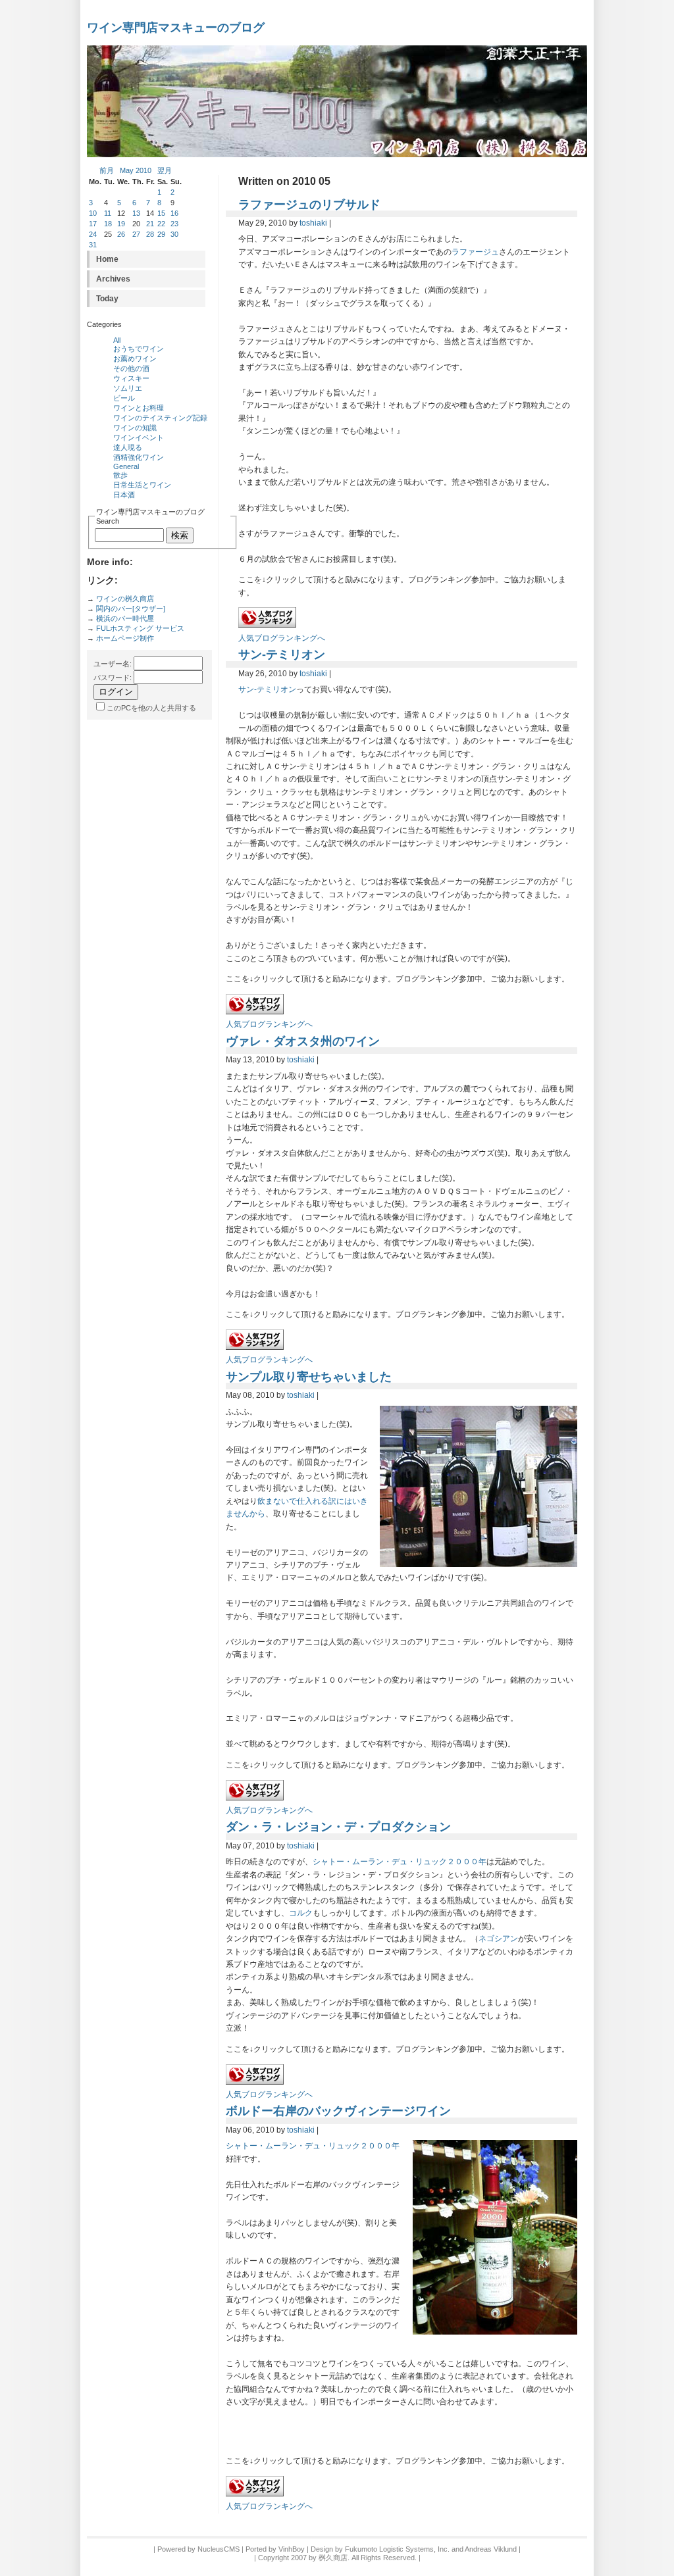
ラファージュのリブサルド (309, 204)
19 (121, 224)
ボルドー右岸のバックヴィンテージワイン (338, 2111)
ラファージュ (475, 252)
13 (136, 213)
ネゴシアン (498, 1939)
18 (108, 224)
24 (93, 234)
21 (150, 224)
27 (136, 234)
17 (93, 224)
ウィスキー (131, 378)
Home (107, 259)
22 (161, 224)
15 (161, 213)
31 (93, 245)
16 (174, 213)
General (126, 466)
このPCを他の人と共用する (151, 708)
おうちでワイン (139, 349)
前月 (107, 170)
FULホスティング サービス (140, 628)
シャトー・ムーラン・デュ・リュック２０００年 (400, 1862)
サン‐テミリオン (282, 654)
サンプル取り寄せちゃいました (309, 1376)
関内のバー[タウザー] (131, 608)
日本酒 (124, 495)
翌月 (165, 170)
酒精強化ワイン (139, 457)
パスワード (112, 678)
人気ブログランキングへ (282, 638)
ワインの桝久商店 (125, 599)
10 (93, 213)
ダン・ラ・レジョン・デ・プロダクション (338, 1826)
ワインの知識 (135, 428)
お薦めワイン (135, 359)
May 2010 (136, 170)
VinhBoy (292, 2549)
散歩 (120, 475)
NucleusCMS (219, 2549)
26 (121, 234)
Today (107, 299)
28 (150, 234)
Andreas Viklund (491, 2549)
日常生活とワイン (142, 485)
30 (174, 234)
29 (161, 234)
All (117, 340)
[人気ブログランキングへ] (267, 625)
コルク (301, 1913)
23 (174, 224)
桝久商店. (334, 2558)
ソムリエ (128, 388)
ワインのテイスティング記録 (160, 418)
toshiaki (313, 223)
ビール (124, 398)
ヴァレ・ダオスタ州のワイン (303, 1041)
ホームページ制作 (125, 638)
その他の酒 (131, 368)
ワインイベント (139, 437)
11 (108, 213)
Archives (113, 279)
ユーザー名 (112, 664)
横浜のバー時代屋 (125, 618)
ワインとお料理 (139, 408)
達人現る (128, 447)
